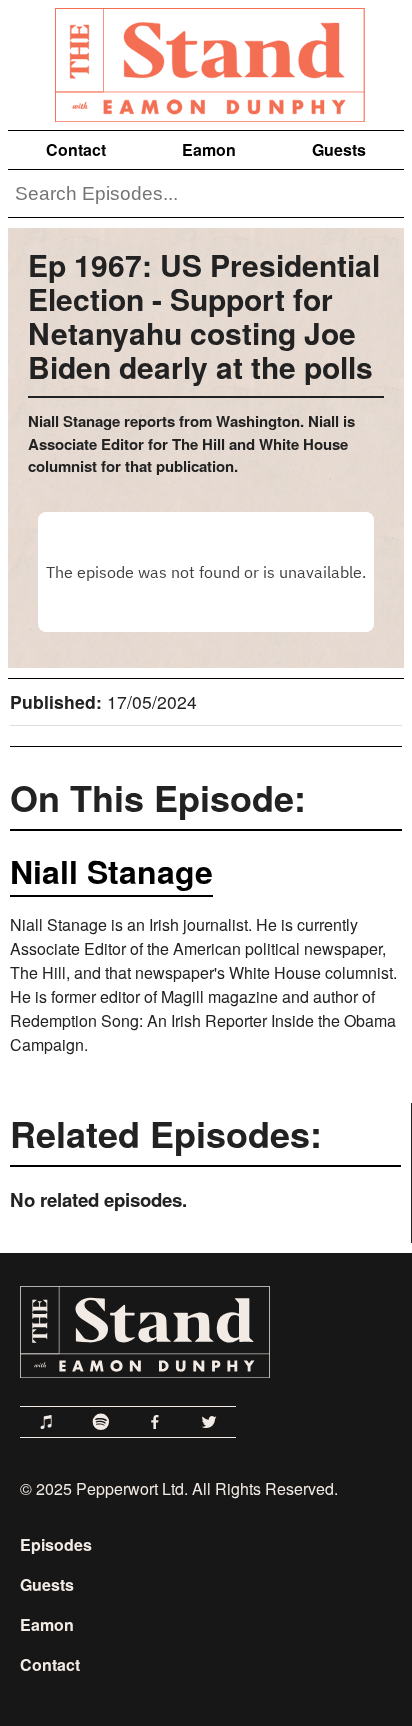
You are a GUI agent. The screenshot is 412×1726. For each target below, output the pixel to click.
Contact (76, 149)
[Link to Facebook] (155, 1422)
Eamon (209, 149)
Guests (339, 149)
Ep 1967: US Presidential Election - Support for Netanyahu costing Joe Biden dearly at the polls (204, 315)
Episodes (56, 1544)
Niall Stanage (111, 871)
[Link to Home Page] (206, 61)
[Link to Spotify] (101, 1422)
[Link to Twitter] (209, 1422)
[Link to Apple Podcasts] (47, 1422)
